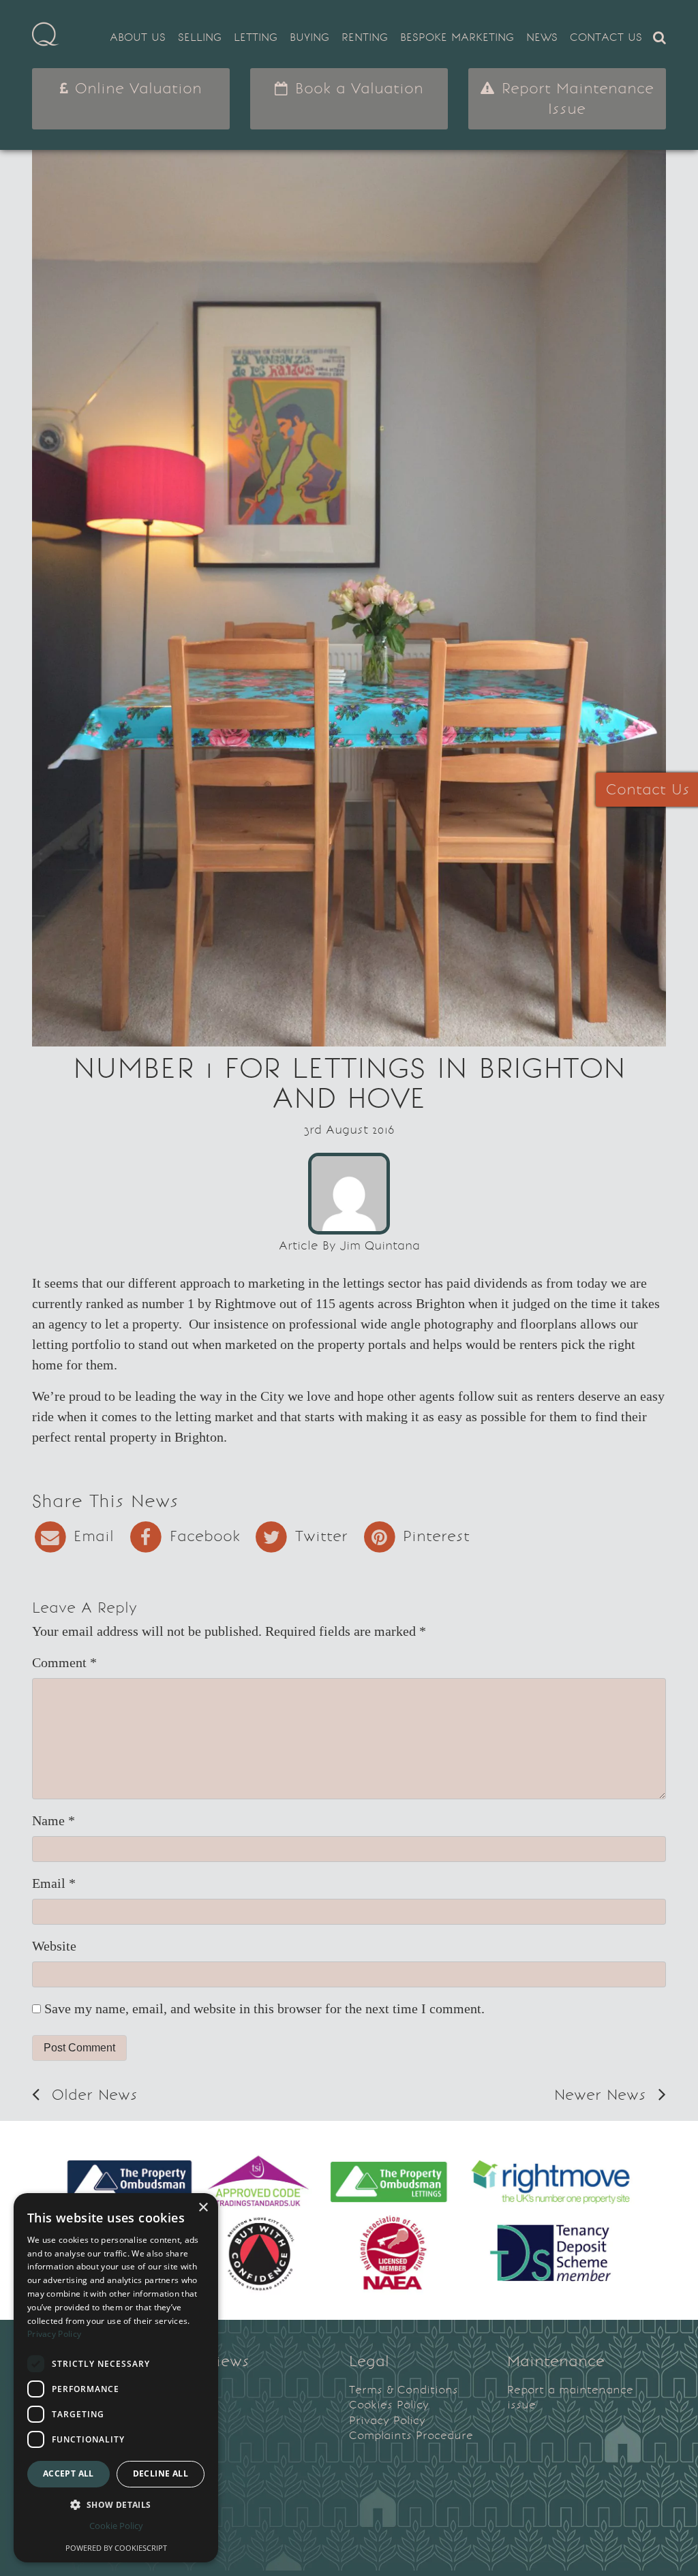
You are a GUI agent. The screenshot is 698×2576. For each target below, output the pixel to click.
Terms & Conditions (404, 2390)
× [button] (203, 2208)
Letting (256, 37)
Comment (64, 1662)
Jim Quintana (380, 1245)
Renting (365, 37)
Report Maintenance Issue (575, 98)
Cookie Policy (116, 2526)
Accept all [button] (69, 2473)
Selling (200, 37)
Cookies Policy (389, 2405)
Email (54, 1883)
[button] (116, 2504)
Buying (309, 37)
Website (54, 1946)
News (542, 37)
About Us (138, 37)
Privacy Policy (387, 2420)
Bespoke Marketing (457, 37)
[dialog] (116, 2378)
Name (54, 1820)
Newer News (603, 2095)
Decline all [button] (161, 2473)
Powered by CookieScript (116, 2548)
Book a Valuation (356, 88)
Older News (92, 2095)
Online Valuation (136, 88)
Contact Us (606, 37)
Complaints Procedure (411, 2435)
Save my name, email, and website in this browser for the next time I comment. (264, 2008)
